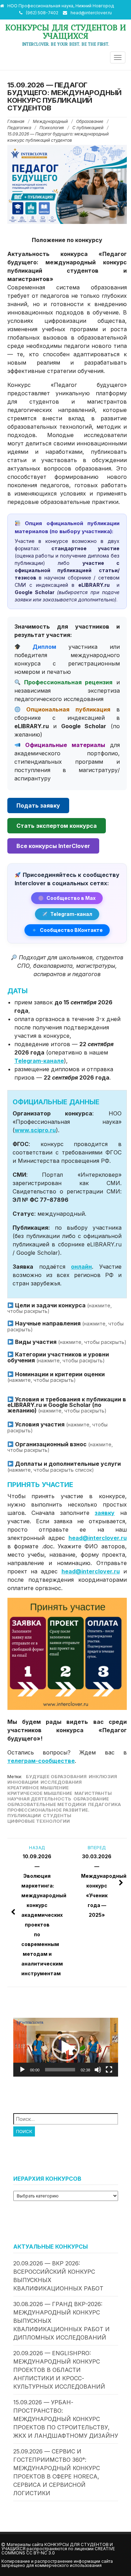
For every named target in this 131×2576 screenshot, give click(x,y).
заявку (105, 1513)
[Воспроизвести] (22, 2070)
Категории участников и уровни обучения (58, 1357)
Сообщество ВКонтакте (71, 930)
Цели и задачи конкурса (60, 1308)
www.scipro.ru (35, 1130)
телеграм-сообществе (41, 1761)
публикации (24, 1816)
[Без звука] (98, 2070)
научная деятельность (39, 1799)
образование (91, 1799)
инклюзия (103, 1777)
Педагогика (19, 128)
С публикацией (88, 128)
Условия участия (57, 1427)
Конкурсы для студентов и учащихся (66, 32)
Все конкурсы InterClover (53, 846)
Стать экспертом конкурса (57, 826)
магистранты (93, 1793)
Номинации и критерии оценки (56, 1377)
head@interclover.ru (91, 13)
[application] (66, 2047)
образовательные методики (47, 1804)
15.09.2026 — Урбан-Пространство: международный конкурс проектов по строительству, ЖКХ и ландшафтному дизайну (66, 2419)
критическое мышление (40, 1793)
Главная (16, 121)
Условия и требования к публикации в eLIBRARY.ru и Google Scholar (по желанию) (67, 1405)
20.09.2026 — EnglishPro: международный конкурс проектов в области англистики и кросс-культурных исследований (59, 2370)
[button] (66, 2047)
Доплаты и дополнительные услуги (64, 1466)
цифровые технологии (39, 1821)
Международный (50, 121)
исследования (61, 1782)
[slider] (60, 2070)
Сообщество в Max (71, 898)
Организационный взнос (60, 1447)
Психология (52, 128)
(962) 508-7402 (42, 13)
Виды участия (70, 1342)
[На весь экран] (109, 2070)
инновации (23, 1782)
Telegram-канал (71, 914)
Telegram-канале (39, 1061)
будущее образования (56, 1777)
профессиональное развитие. (48, 1810)
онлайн (81, 1267)
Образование (90, 121)
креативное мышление (38, 1788)
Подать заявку (38, 806)
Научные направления (65, 1326)
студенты (57, 1816)
